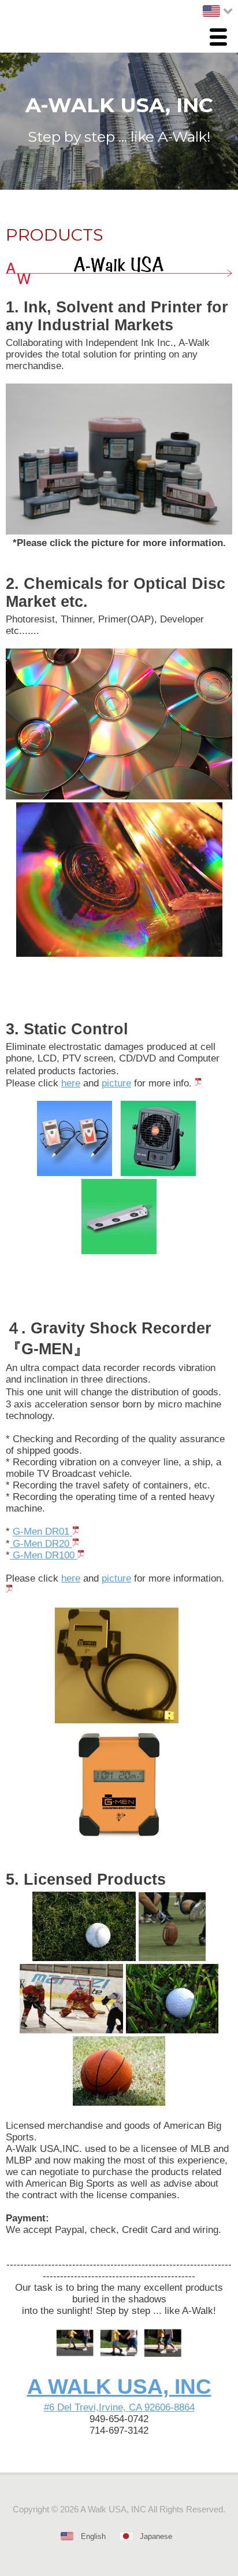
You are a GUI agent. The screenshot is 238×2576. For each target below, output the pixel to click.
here (71, 1083)
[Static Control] (198, 1083)
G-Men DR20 (40, 1544)
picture (116, 1083)
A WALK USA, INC (119, 2387)
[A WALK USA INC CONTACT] (119, 2354)
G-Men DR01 (42, 1532)
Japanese (156, 2536)
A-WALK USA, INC (119, 105)
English (93, 2536)
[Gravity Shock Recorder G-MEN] (76, 1532)
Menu (221, 38)
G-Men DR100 (44, 1555)
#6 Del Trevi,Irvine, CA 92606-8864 (119, 2407)
